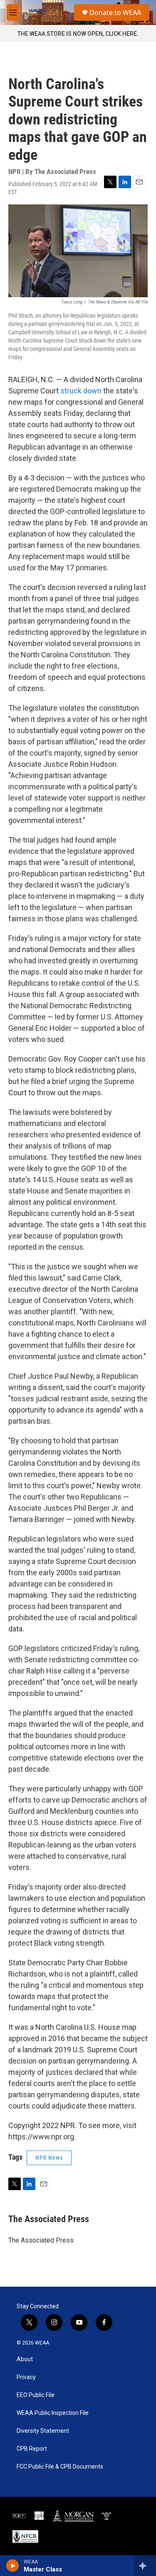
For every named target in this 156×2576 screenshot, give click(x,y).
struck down (82, 391)
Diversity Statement (43, 2431)
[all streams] (145, 2566)
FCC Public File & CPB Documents (60, 2467)
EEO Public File (36, 2395)
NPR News (49, 2158)
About (25, 2359)
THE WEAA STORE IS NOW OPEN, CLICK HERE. (78, 34)
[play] (13, 2566)
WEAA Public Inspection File (53, 2413)
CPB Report (32, 2449)
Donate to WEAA (115, 12)
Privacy (26, 2377)
